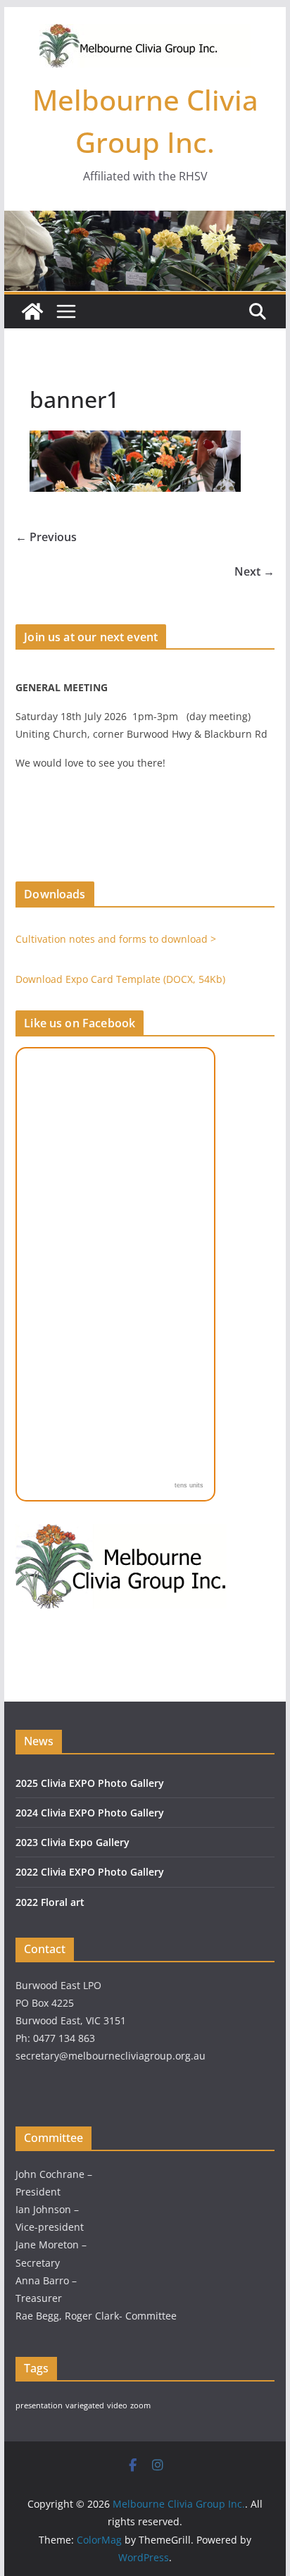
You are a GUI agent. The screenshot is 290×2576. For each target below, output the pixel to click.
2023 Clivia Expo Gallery (72, 1842)
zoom (140, 2405)
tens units (189, 1485)
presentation (39, 2405)
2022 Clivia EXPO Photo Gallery (90, 1872)
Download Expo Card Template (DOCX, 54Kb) (120, 979)
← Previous (46, 537)
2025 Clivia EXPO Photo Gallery (90, 1783)
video (117, 2405)
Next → (254, 571)
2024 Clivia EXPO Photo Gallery (90, 1813)
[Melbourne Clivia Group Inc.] (32, 311)
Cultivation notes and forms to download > (116, 939)
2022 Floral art (50, 1902)
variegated (85, 2405)
